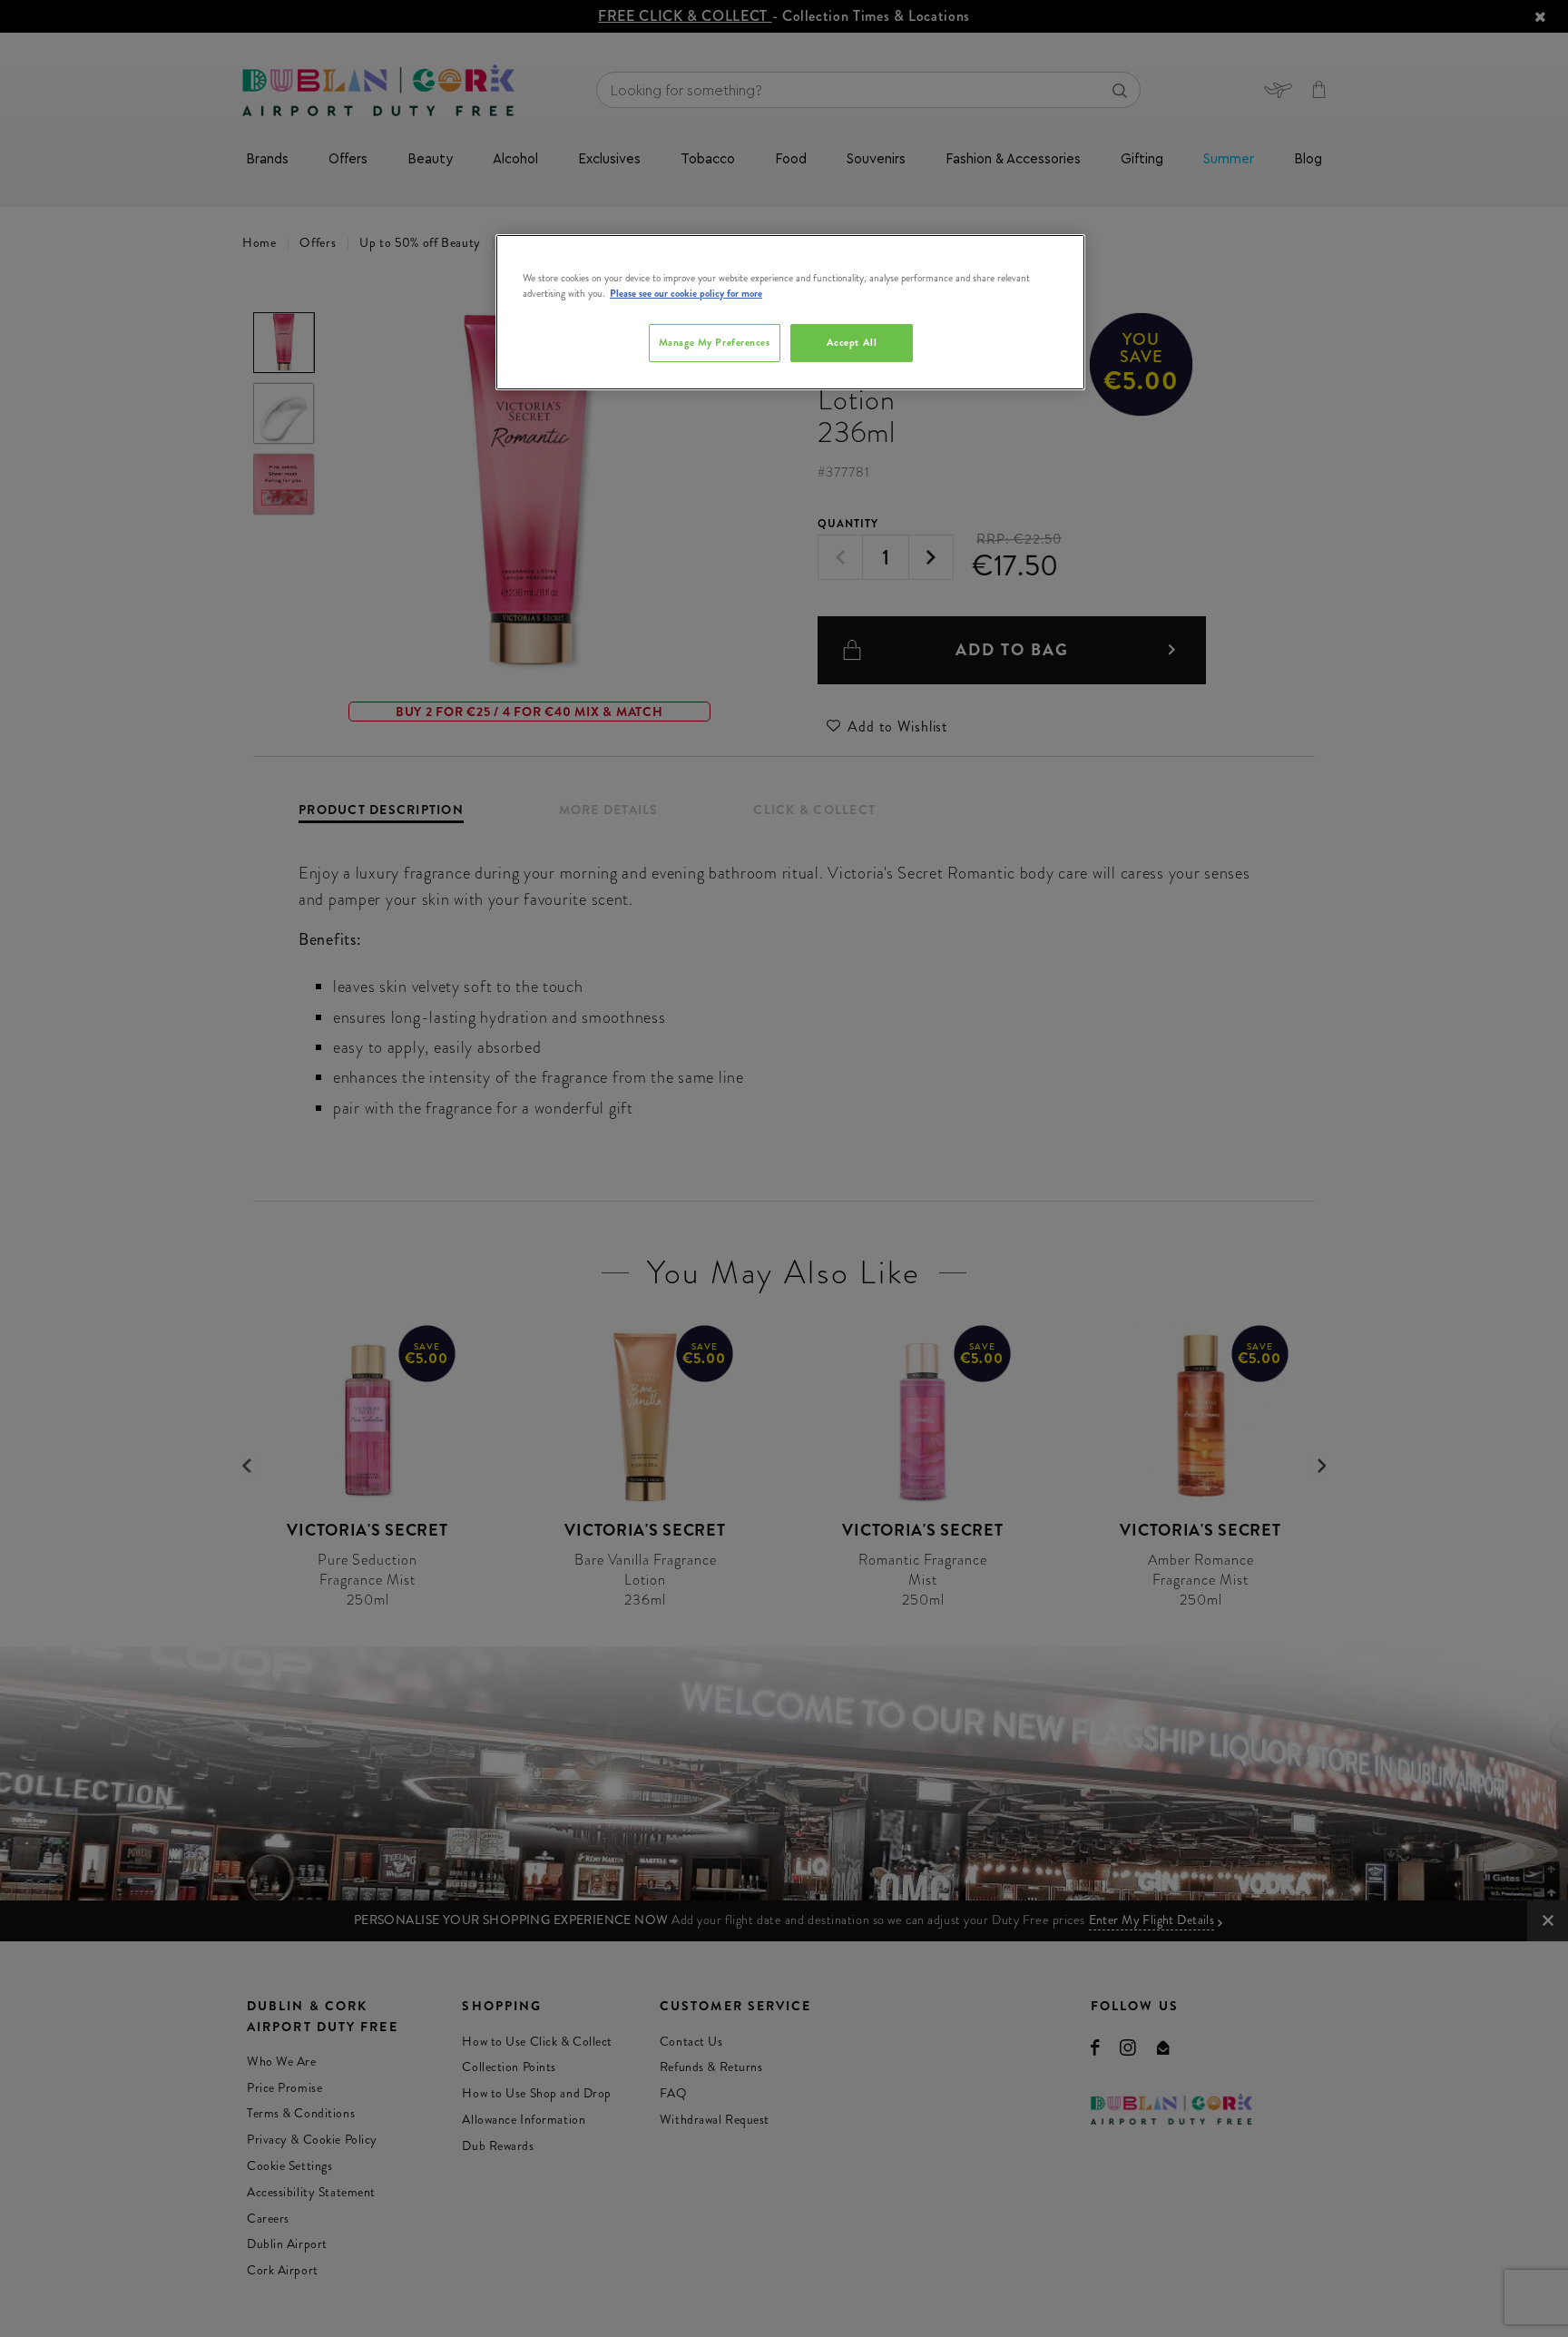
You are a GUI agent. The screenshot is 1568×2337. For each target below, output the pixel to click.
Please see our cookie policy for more (686, 293)
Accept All (852, 342)
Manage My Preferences (715, 342)
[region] (790, 312)
